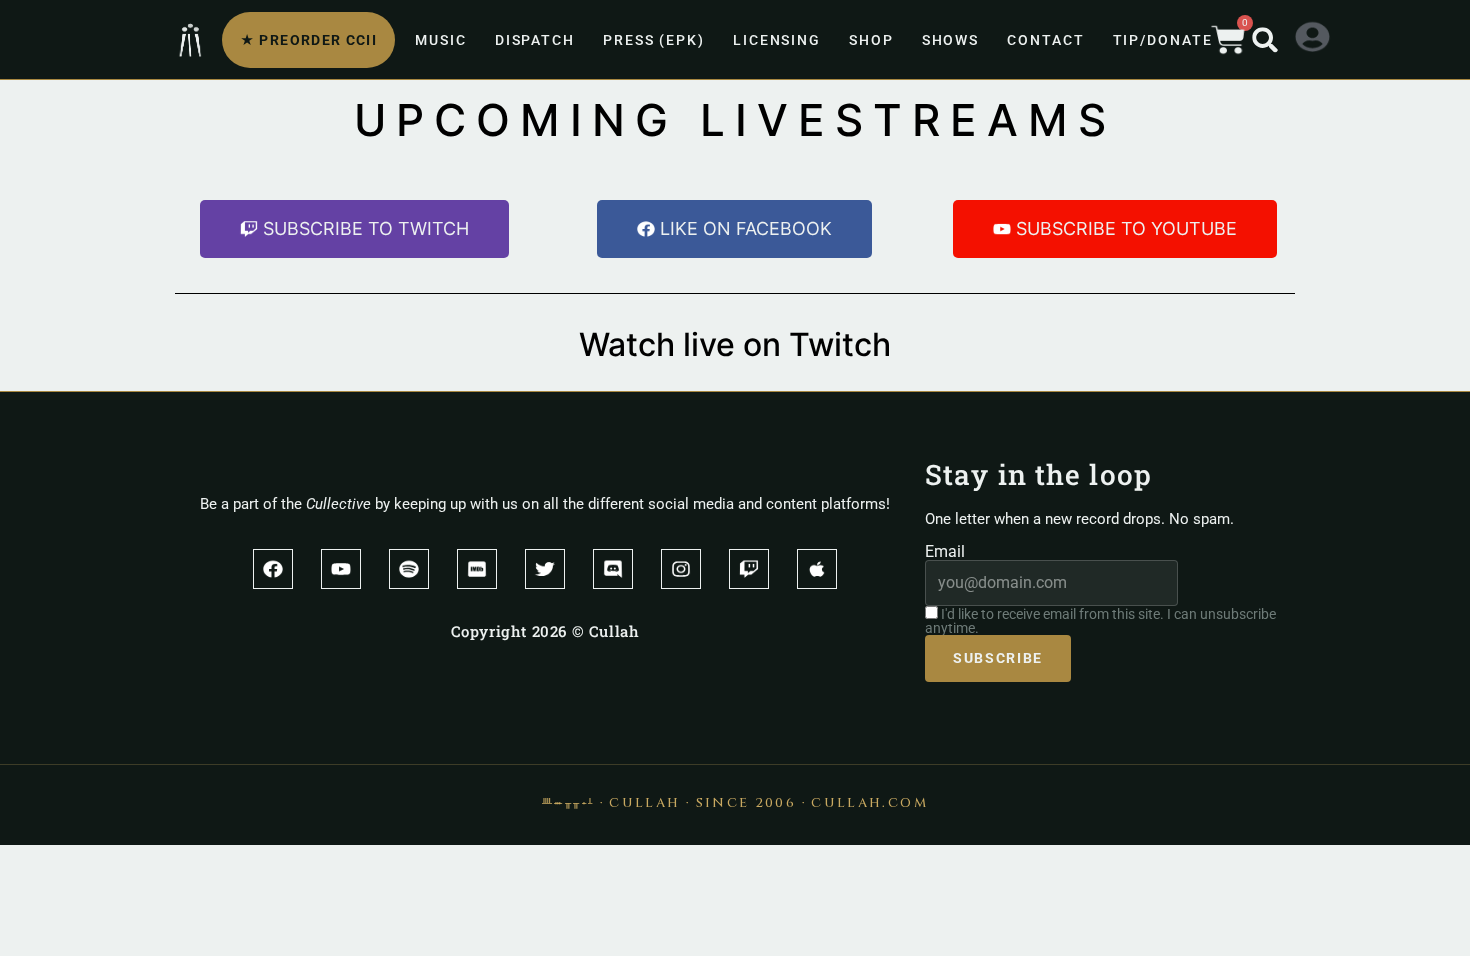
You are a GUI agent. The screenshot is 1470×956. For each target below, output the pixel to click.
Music (441, 40)
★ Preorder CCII (308, 40)
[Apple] (817, 569)
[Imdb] (477, 569)
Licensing (777, 40)
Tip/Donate (1163, 40)
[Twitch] (749, 569)
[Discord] (613, 569)
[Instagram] (681, 569)
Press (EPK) (654, 40)
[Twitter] (545, 569)
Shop (871, 40)
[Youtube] (341, 569)
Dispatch (535, 40)
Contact (1045, 40)
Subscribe (998, 658)
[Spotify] (409, 569)
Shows (951, 40)
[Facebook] (273, 569)
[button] (1265, 40)
